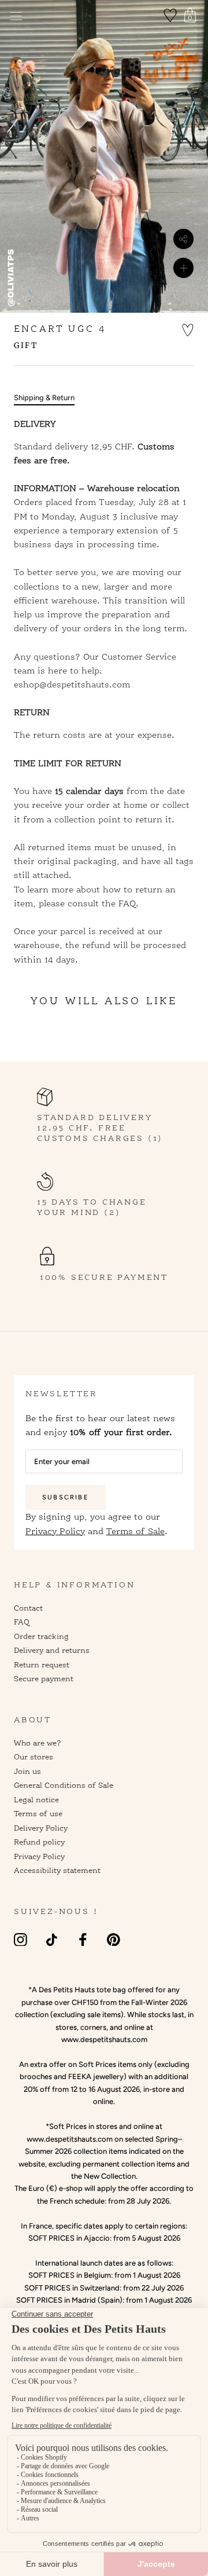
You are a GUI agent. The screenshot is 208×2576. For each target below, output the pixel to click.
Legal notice (36, 1799)
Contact (28, 1608)
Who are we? (38, 1743)
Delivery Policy (41, 1828)
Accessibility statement (57, 1870)
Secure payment (44, 1678)
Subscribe (66, 1497)
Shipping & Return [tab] (44, 398)
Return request (42, 1664)
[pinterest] (114, 1939)
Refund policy (39, 1842)
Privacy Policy (55, 1531)
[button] (188, 329)
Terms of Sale (135, 1531)
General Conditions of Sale (64, 1785)
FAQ (22, 1622)
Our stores (34, 1757)
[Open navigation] (16, 16)
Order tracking (41, 1636)
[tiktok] (52, 1939)
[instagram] (21, 1939)
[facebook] (83, 1939)
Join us (27, 1771)
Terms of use (38, 1813)
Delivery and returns (52, 1650)
